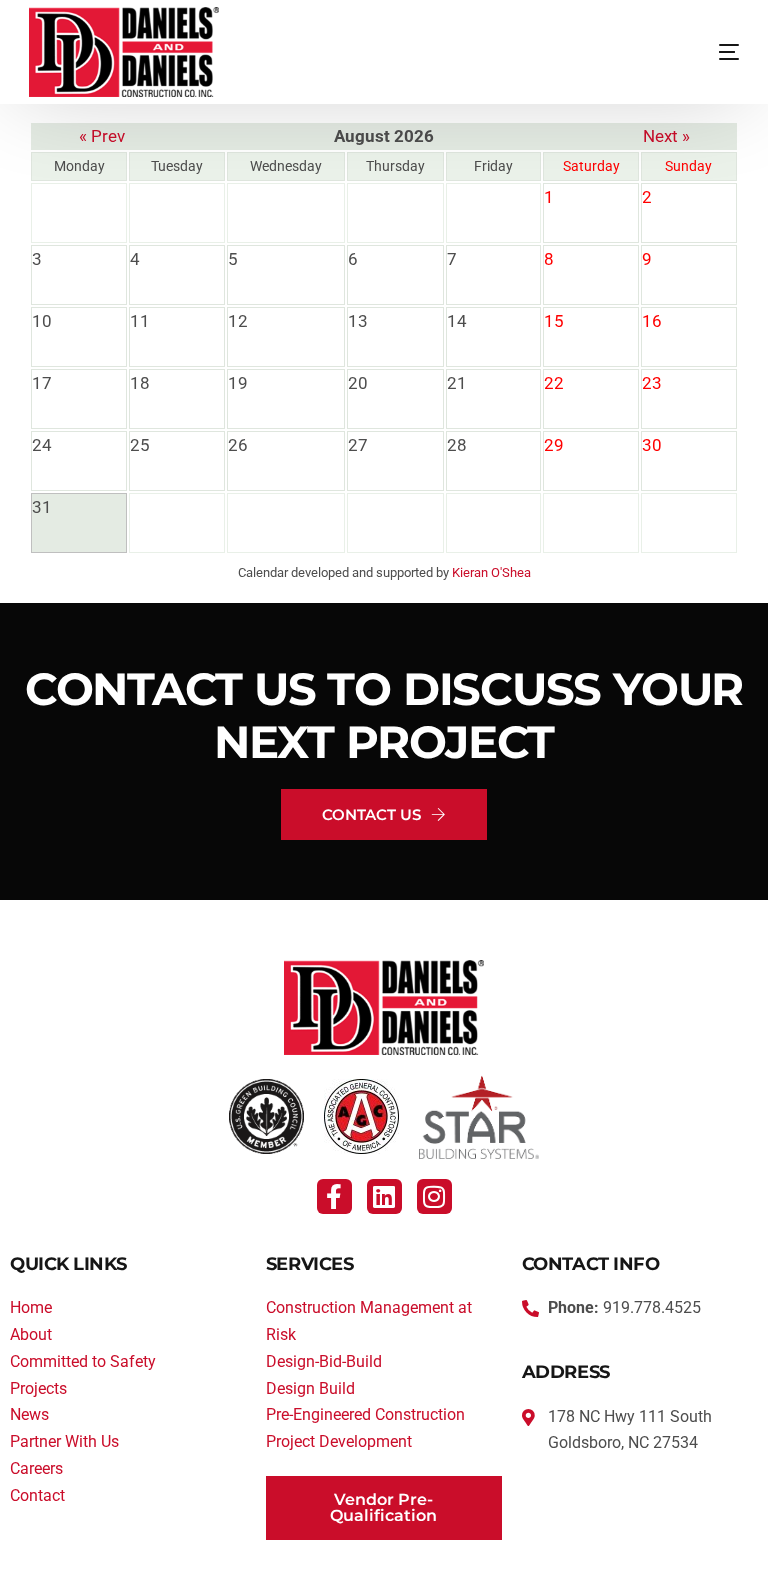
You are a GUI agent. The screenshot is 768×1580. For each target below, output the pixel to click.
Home (31, 1307)
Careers (36, 1468)
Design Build (310, 1388)
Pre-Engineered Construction (365, 1414)
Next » (666, 136)
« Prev (102, 136)
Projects (38, 1388)
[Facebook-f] (334, 1196)
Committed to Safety (83, 1361)
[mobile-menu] (694, 52)
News (29, 1414)
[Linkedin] (384, 1196)
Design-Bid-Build (324, 1361)
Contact (37, 1495)
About (31, 1334)
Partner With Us (64, 1441)
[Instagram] (434, 1196)
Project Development (339, 1441)
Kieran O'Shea (491, 572)
